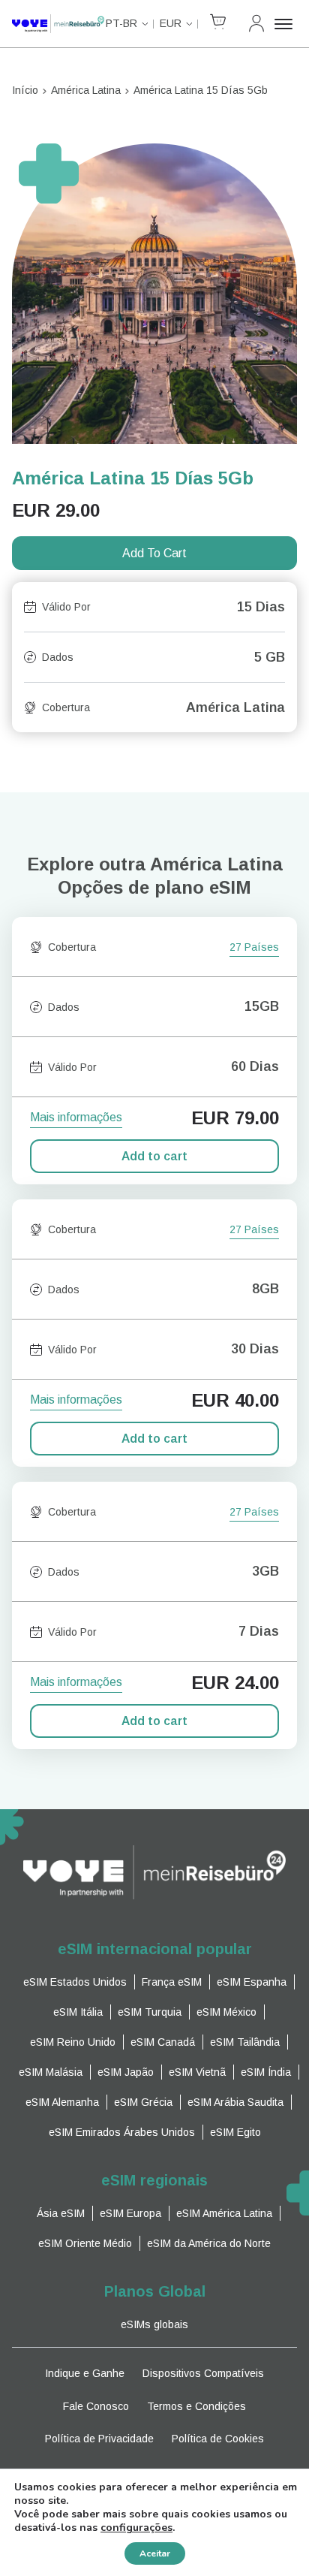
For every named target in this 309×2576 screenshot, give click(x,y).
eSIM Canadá (163, 2042)
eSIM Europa (130, 2213)
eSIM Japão (126, 2072)
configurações (136, 2528)
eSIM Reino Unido (73, 2042)
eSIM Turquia (150, 2012)
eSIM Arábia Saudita (235, 2102)
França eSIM (172, 1982)
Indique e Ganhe (85, 2373)
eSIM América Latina (224, 2213)
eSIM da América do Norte (209, 2243)
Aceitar (155, 2553)
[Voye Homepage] (58, 24)
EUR (171, 23)
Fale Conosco (96, 2406)
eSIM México (226, 2012)
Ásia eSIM (61, 2213)
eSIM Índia (266, 2072)
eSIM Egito (235, 2132)
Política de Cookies (218, 2439)
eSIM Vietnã (197, 2072)
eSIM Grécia (143, 2102)
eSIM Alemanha (62, 2102)
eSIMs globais (154, 2324)
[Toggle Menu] (286, 24)
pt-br (121, 23)
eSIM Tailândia (245, 2042)
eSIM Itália (78, 2012)
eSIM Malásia (51, 2072)
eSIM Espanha (252, 1982)
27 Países (254, 948)
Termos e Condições (196, 2406)
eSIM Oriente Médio (85, 2243)
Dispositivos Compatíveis (203, 2373)
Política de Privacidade (99, 2439)
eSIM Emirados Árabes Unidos (122, 2132)
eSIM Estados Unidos (75, 1982)
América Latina (86, 90)
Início (25, 90)
